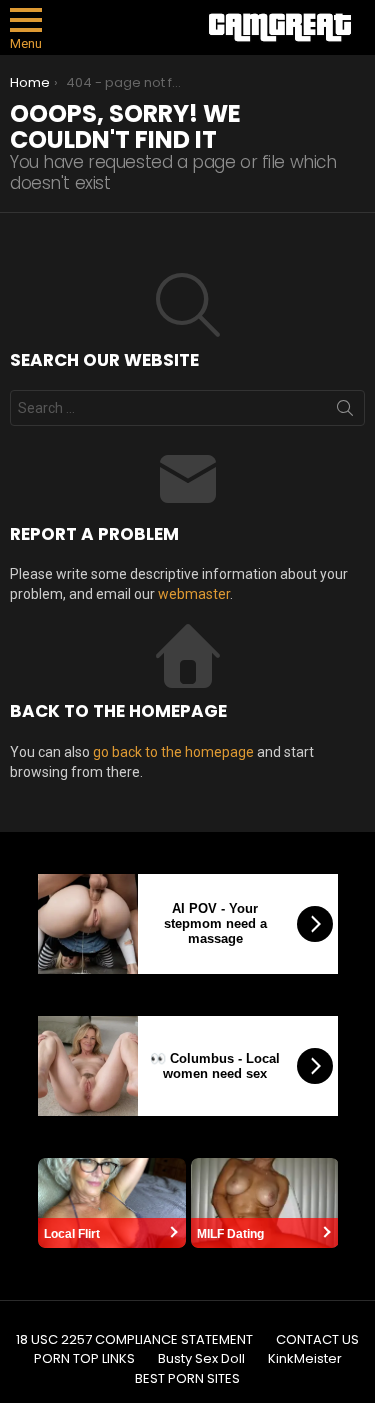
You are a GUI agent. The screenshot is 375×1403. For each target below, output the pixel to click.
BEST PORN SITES (187, 1379)
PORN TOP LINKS (84, 1359)
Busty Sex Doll (201, 1359)
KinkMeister (305, 1359)
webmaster (194, 594)
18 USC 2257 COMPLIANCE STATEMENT (134, 1340)
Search (345, 412)
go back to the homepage (173, 752)
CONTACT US (317, 1340)
